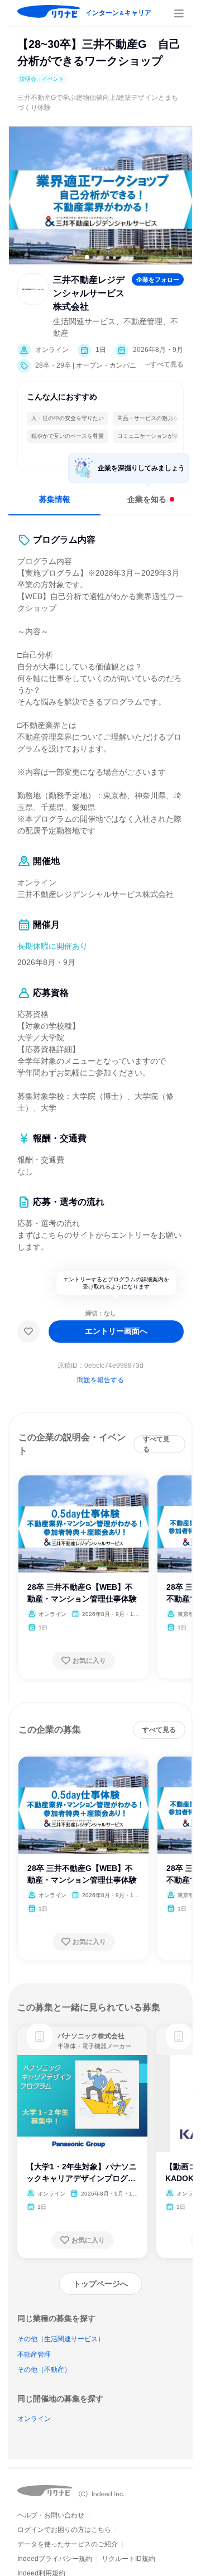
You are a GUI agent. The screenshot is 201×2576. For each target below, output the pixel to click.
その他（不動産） (44, 2370)
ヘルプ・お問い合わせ (51, 2515)
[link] (40, 2037)
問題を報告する (100, 1380)
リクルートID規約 (128, 2559)
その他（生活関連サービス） (61, 2339)
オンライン (34, 2419)
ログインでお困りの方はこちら (64, 2530)
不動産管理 (34, 2355)
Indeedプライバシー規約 (55, 2559)
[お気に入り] (28, 1332)
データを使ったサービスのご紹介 (68, 2544)
